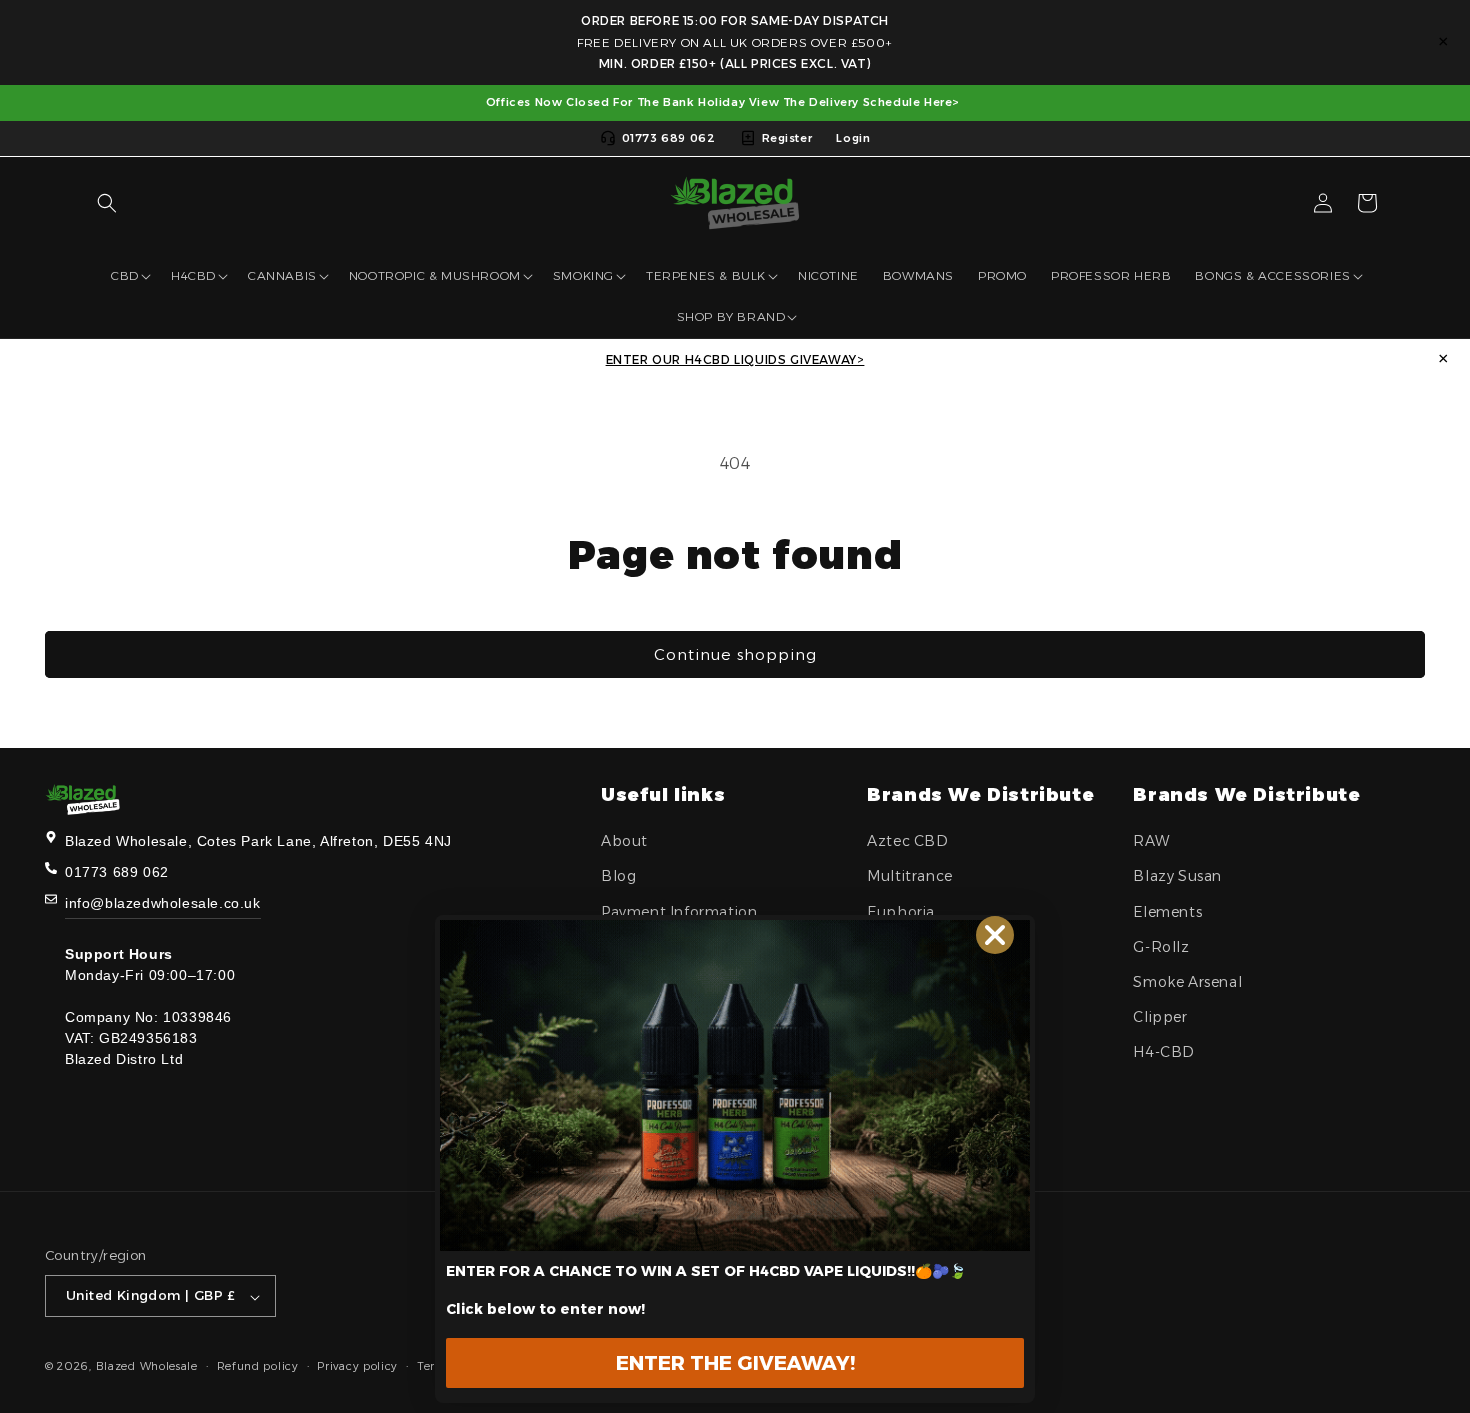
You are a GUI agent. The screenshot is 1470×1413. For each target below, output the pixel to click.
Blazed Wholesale (147, 1367)
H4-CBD (1164, 1053)
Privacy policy (357, 1366)
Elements (1167, 912)
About (624, 841)
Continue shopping (735, 654)
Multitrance (910, 877)
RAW (1151, 841)
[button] (107, 203)
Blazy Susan (1177, 877)
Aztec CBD (907, 841)
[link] (735, 1085)
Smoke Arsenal (1187, 982)
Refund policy (258, 1366)
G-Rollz (1161, 947)
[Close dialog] (995, 935)
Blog (618, 877)
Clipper (1160, 1017)
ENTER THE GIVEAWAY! (735, 1363)
